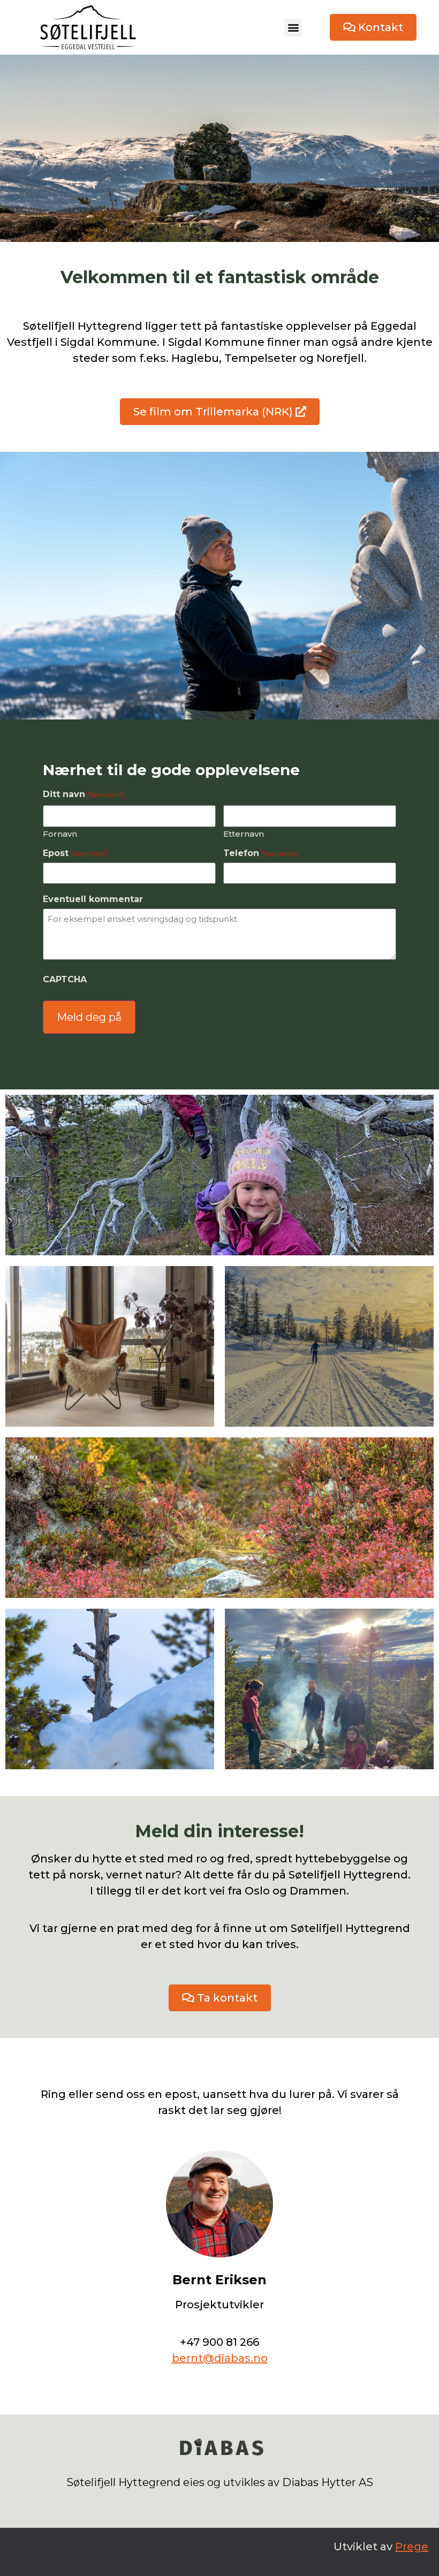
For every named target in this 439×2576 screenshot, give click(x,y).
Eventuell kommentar (93, 899)
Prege (412, 2547)
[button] (293, 28)
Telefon (260, 853)
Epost (75, 853)
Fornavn (60, 833)
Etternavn (244, 833)
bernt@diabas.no (220, 2358)
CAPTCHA (65, 980)
